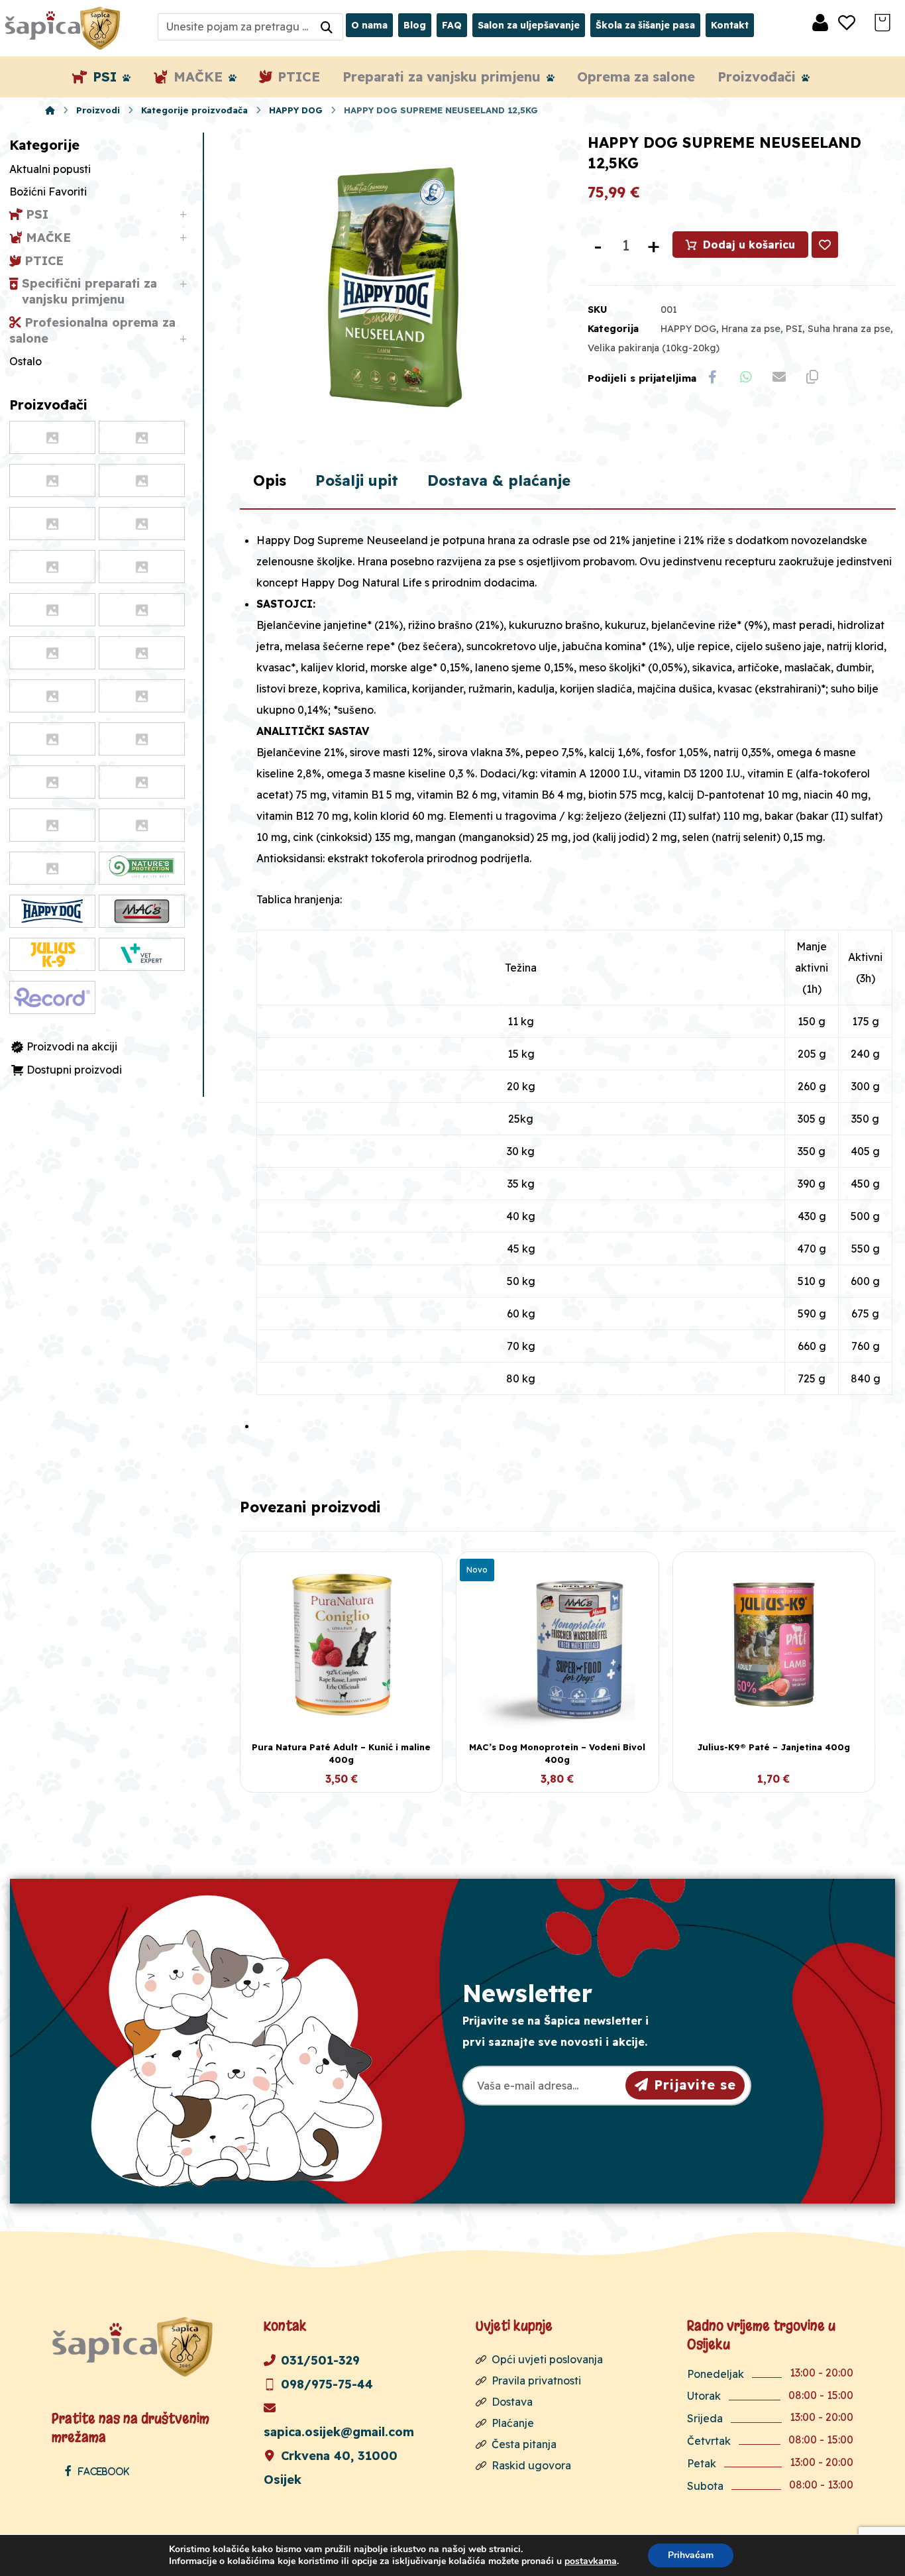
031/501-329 (320, 2360)
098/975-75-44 (327, 2384)
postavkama (591, 2561)
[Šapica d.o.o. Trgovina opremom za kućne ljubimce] (50, 110)
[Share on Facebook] (713, 377)
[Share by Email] (779, 377)
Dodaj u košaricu (749, 245)
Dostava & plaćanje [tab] (499, 480)
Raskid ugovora (531, 2465)
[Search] (327, 27)
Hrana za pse (751, 329)
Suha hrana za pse (849, 329)
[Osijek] (64, 28)
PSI (794, 329)
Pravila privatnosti (536, 2380)
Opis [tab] (270, 480)
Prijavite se (695, 2085)
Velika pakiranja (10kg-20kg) (654, 348)
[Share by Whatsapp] (746, 377)
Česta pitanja (524, 2444)
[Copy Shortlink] (812, 377)
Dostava (512, 2402)
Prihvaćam (691, 2555)
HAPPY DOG (688, 329)
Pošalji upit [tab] (357, 480)
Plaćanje (513, 2423)
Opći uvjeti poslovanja (547, 2359)
